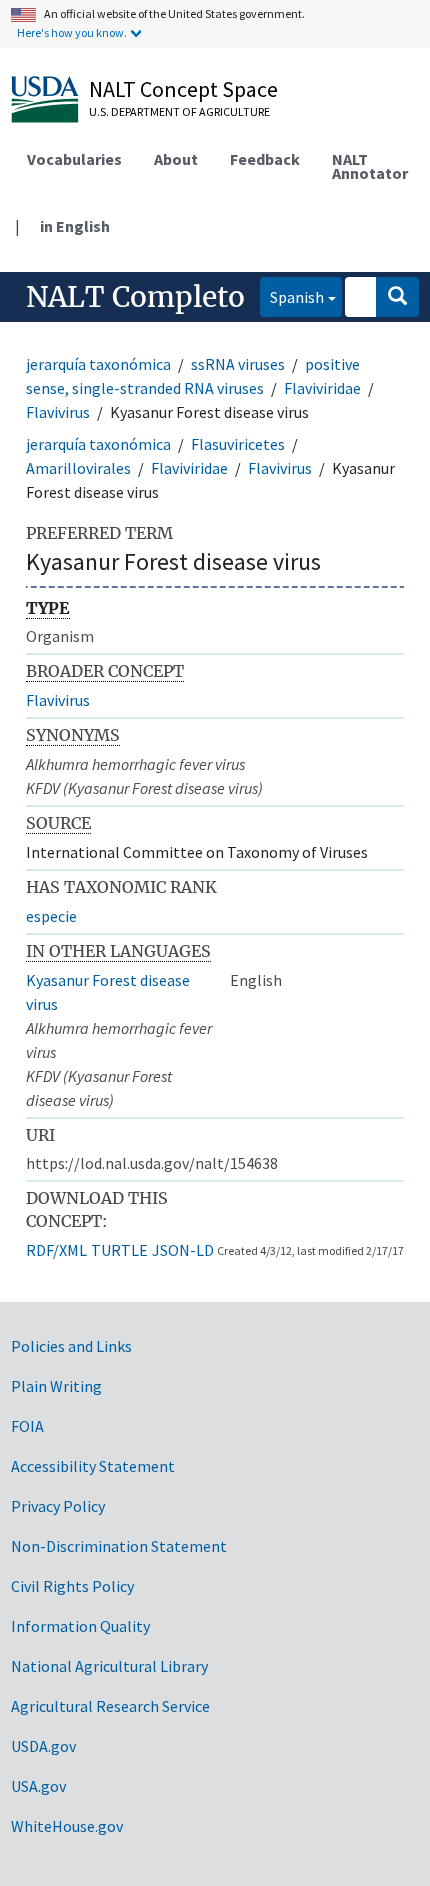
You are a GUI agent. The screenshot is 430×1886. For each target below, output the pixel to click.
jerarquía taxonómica (98, 364)
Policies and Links (71, 1346)
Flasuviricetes (238, 444)
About (176, 159)
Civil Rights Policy (72, 1586)
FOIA (27, 1426)
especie (51, 916)
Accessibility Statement (93, 1466)
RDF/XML (56, 1250)
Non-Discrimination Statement (119, 1546)
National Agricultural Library (109, 1666)
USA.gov (38, 1786)
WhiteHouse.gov (67, 1826)
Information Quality (80, 1626)
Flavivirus (58, 412)
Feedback (265, 159)
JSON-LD (183, 1250)
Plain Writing (56, 1386)
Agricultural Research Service (110, 1706)
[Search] (397, 297)
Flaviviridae (322, 388)
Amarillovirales (78, 468)
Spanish (292, 296)
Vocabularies (74, 159)
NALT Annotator (370, 166)
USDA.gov (43, 1746)
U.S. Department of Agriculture (179, 111)
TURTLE (119, 1250)
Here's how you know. (72, 32)
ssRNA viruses (238, 364)
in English (75, 226)
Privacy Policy (58, 1506)
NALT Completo (135, 297)
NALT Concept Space (183, 89)
